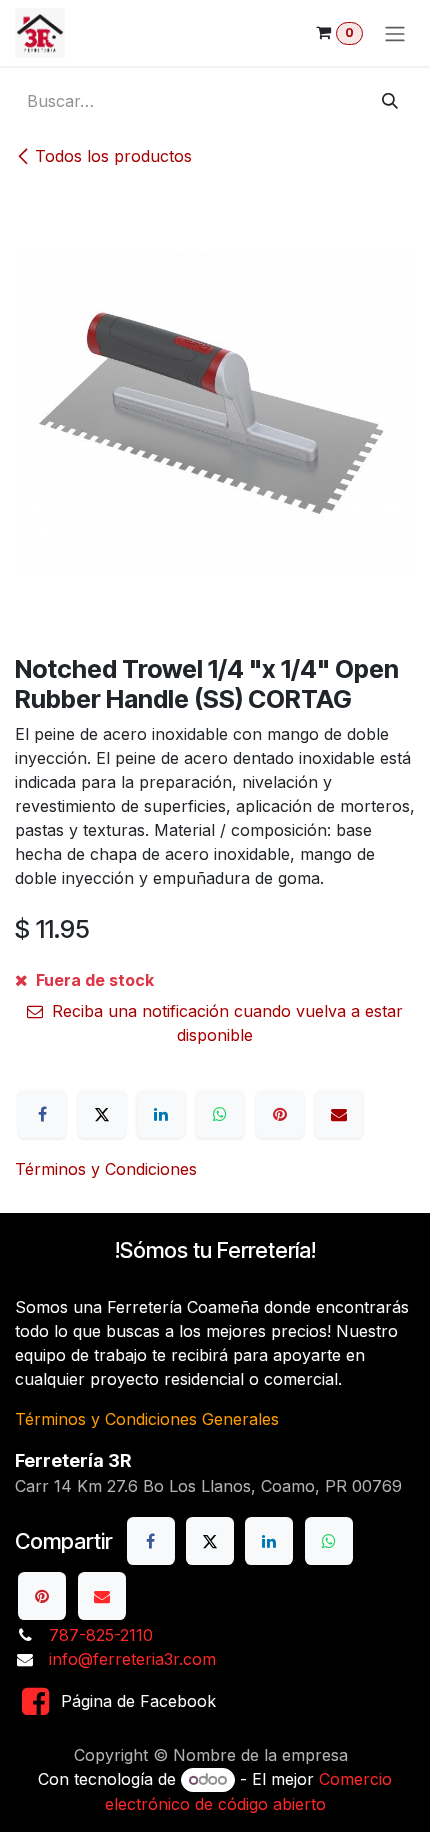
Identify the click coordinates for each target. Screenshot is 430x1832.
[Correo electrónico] (339, 1114)
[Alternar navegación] (395, 33)
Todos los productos (113, 156)
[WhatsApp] (220, 1114)
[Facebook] (42, 1114)
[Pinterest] (280, 1114)
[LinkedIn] (161, 1114)
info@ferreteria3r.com (132, 1659)
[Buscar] (390, 101)
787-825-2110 (101, 1635)
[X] (102, 1114)
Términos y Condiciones (106, 1169)
